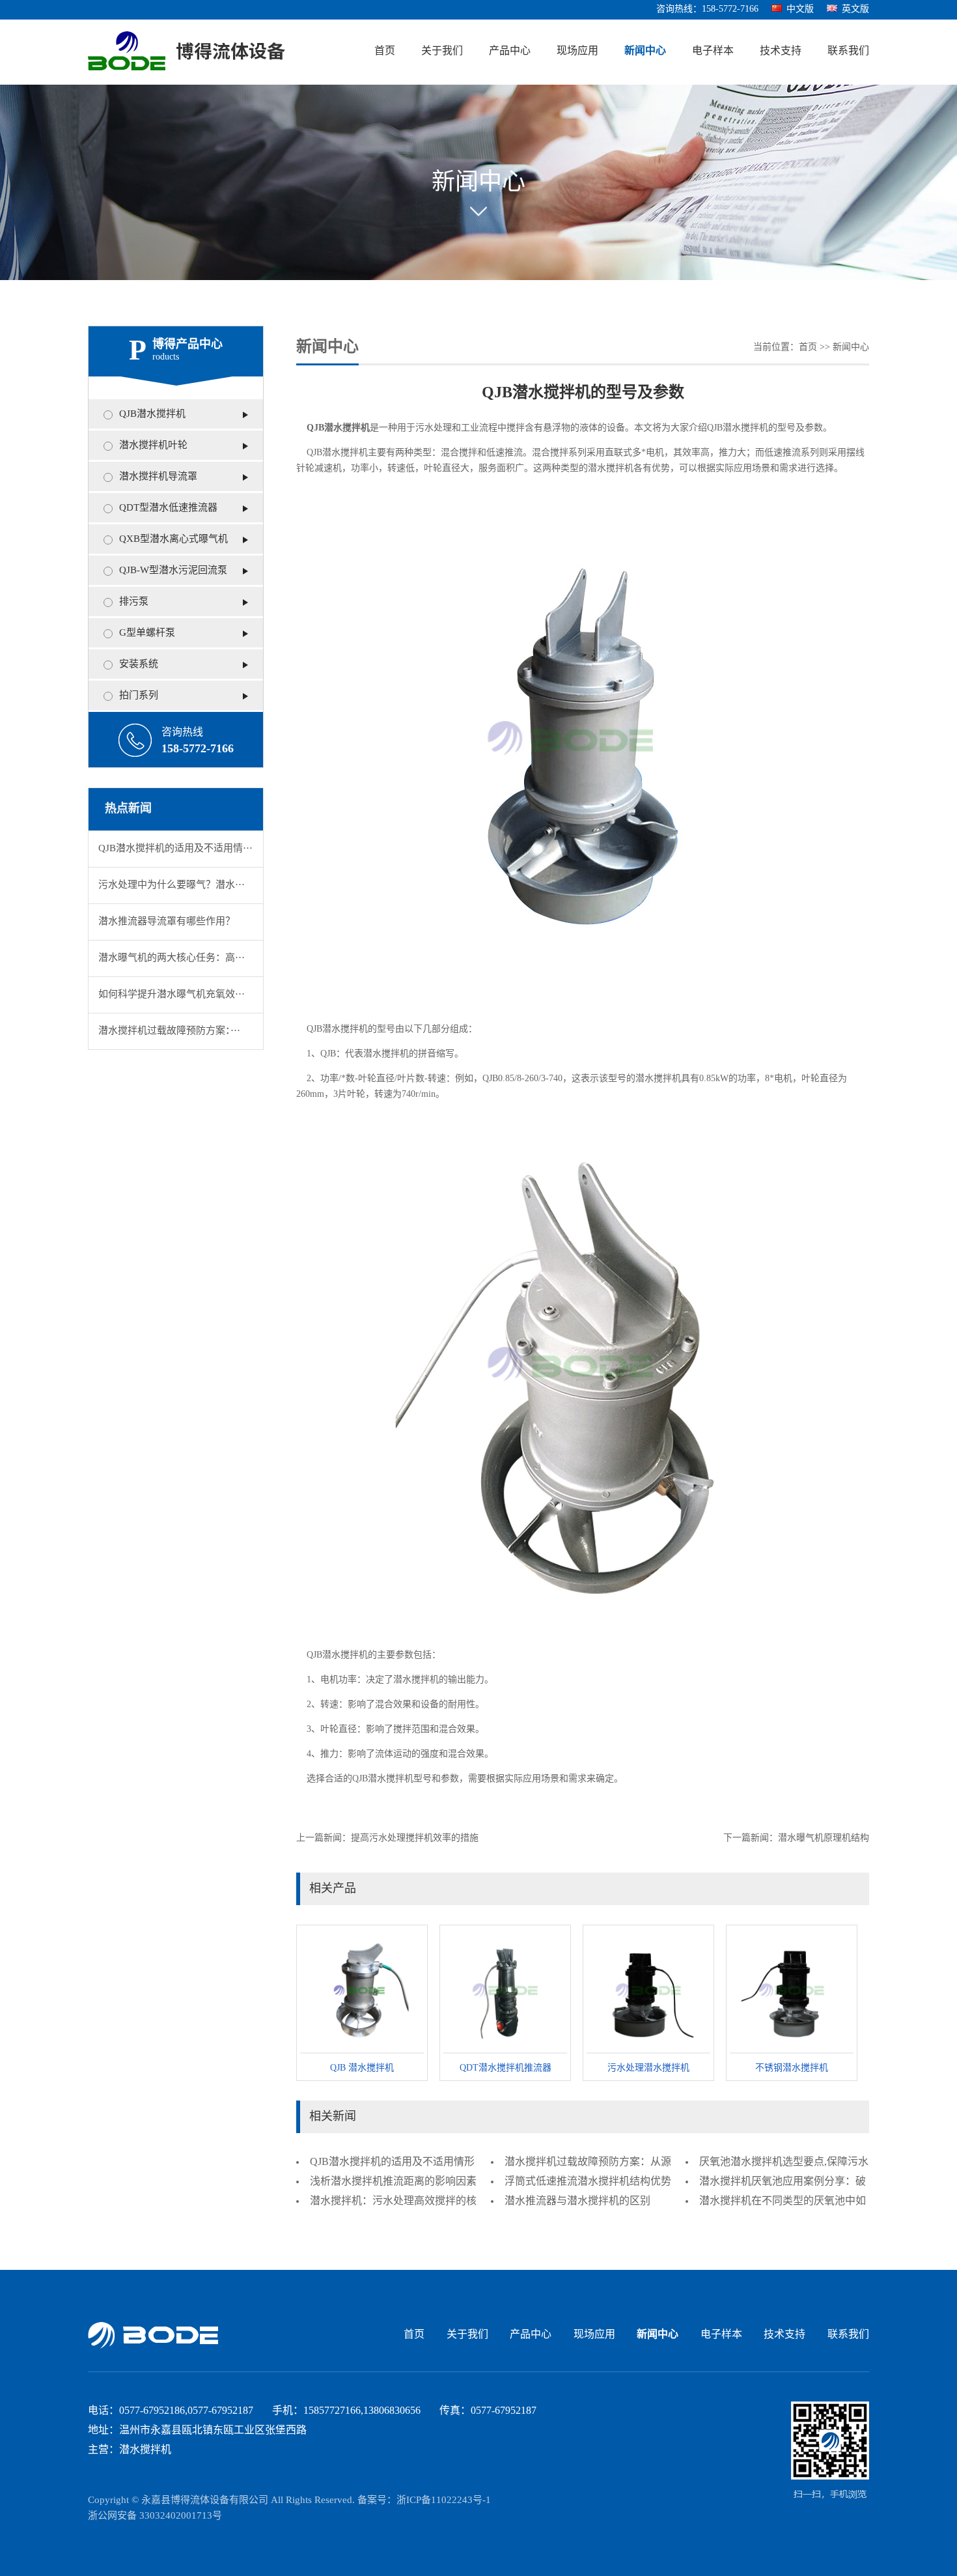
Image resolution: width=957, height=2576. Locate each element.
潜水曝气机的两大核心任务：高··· (172, 958)
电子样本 (713, 51)
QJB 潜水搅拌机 (362, 2068)
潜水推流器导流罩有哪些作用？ (167, 922)
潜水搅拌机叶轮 (153, 446)
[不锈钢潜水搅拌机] (792, 1991)
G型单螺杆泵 (147, 633)
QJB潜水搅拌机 (152, 414)
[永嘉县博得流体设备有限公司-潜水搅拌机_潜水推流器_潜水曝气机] (187, 52)
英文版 (855, 9)
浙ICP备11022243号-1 (444, 2500)
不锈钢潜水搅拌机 (792, 2068)
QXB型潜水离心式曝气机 (173, 539)
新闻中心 (645, 51)
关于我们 (442, 51)
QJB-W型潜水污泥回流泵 (173, 571)
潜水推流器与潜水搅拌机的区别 (577, 2201)
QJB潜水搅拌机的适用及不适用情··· (175, 849)
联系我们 (848, 51)
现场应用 (577, 51)
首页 (385, 51)
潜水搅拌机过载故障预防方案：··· (169, 1031)
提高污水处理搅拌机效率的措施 (415, 1838)
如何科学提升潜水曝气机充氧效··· (172, 995)
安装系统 (139, 664)
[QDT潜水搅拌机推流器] (505, 1991)
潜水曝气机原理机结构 (824, 1838)
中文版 (800, 9)
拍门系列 (139, 696)
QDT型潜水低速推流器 (168, 508)
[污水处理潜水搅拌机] (648, 1991)
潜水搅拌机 (745, 428)
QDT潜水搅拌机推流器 (506, 2068)
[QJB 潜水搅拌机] (362, 1991)
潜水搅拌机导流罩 (158, 477)
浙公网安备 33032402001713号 (155, 2516)
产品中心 (510, 51)
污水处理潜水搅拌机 (648, 2068)
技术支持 (781, 51)
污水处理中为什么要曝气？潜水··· (172, 885)
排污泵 (134, 602)
